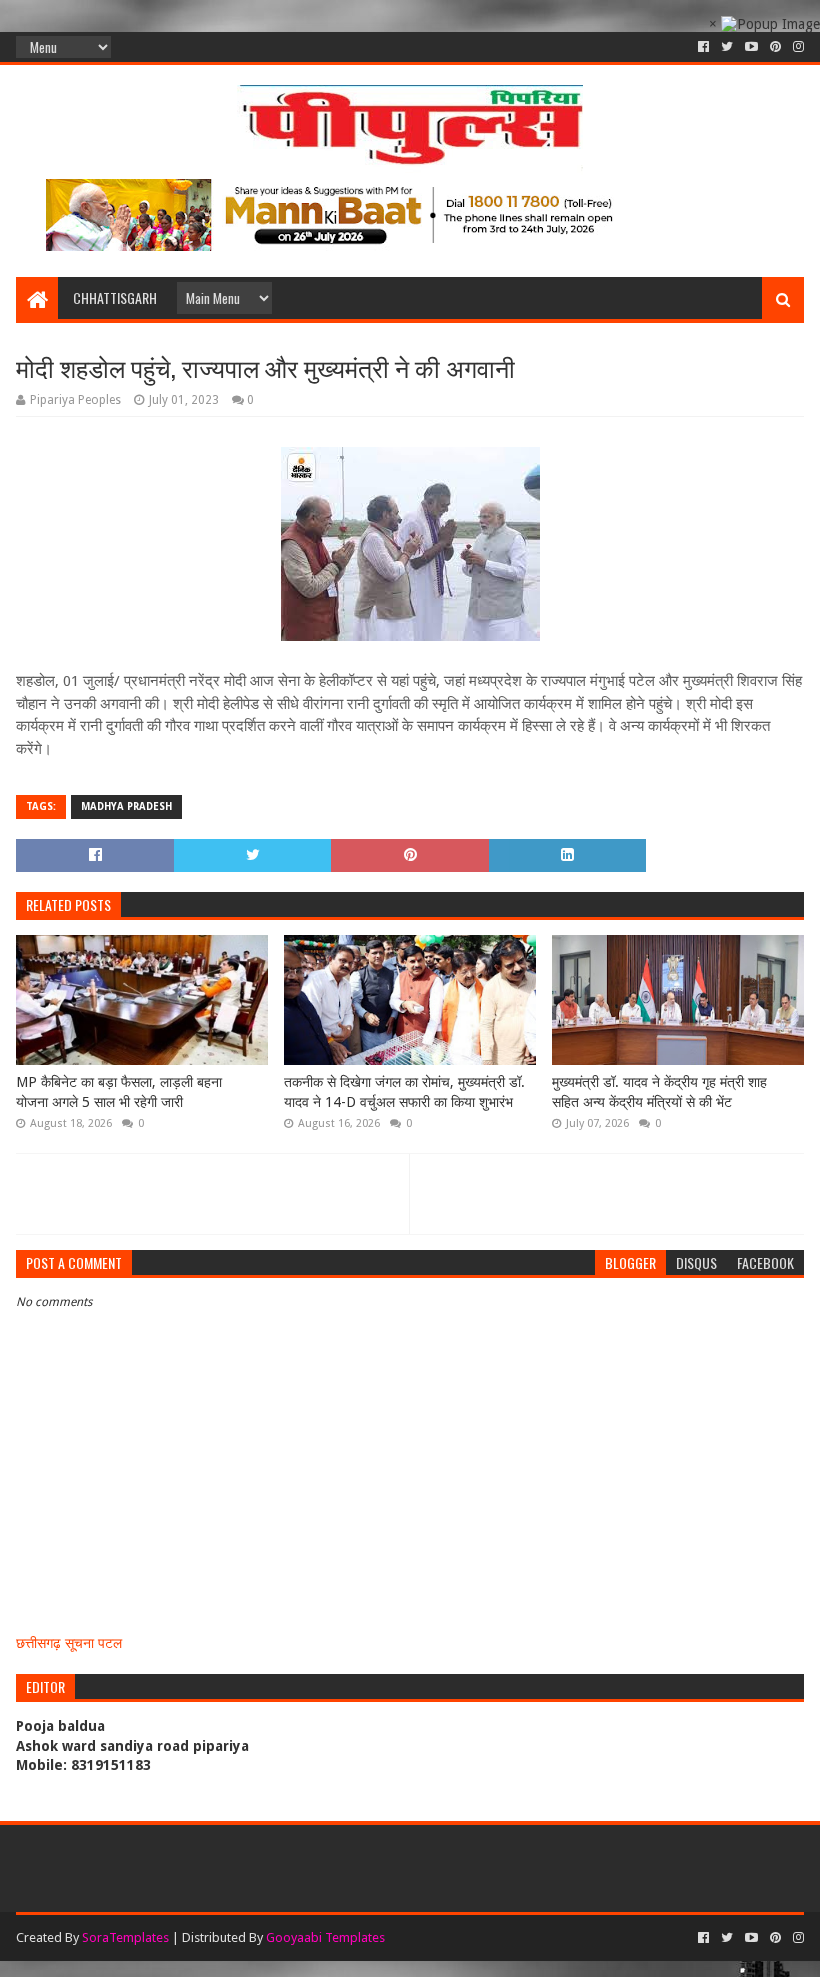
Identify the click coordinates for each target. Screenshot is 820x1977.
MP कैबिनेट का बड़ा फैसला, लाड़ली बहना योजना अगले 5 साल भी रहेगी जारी (119, 1092)
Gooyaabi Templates (325, 1937)
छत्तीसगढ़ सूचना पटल (69, 1643)
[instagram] (796, 47)
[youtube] (751, 47)
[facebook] (703, 47)
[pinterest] (775, 47)
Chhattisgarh (115, 297)
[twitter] (727, 47)
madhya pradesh (126, 806)
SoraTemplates (125, 1937)
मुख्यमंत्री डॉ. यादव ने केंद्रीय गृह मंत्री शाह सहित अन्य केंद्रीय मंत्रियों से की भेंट (659, 1092)
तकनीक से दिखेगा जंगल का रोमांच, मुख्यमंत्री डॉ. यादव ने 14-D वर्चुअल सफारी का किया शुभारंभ (404, 1092)
